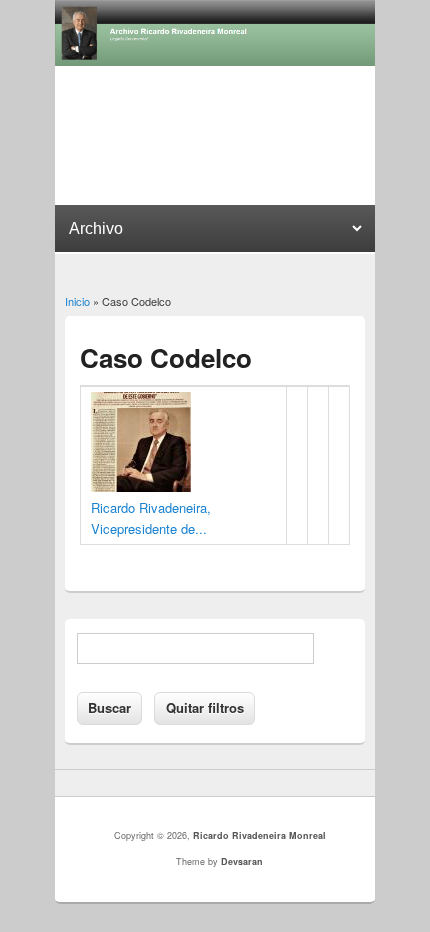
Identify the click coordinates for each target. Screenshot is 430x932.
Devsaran (242, 861)
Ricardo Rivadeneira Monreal (259, 835)
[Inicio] (215, 60)
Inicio (77, 301)
